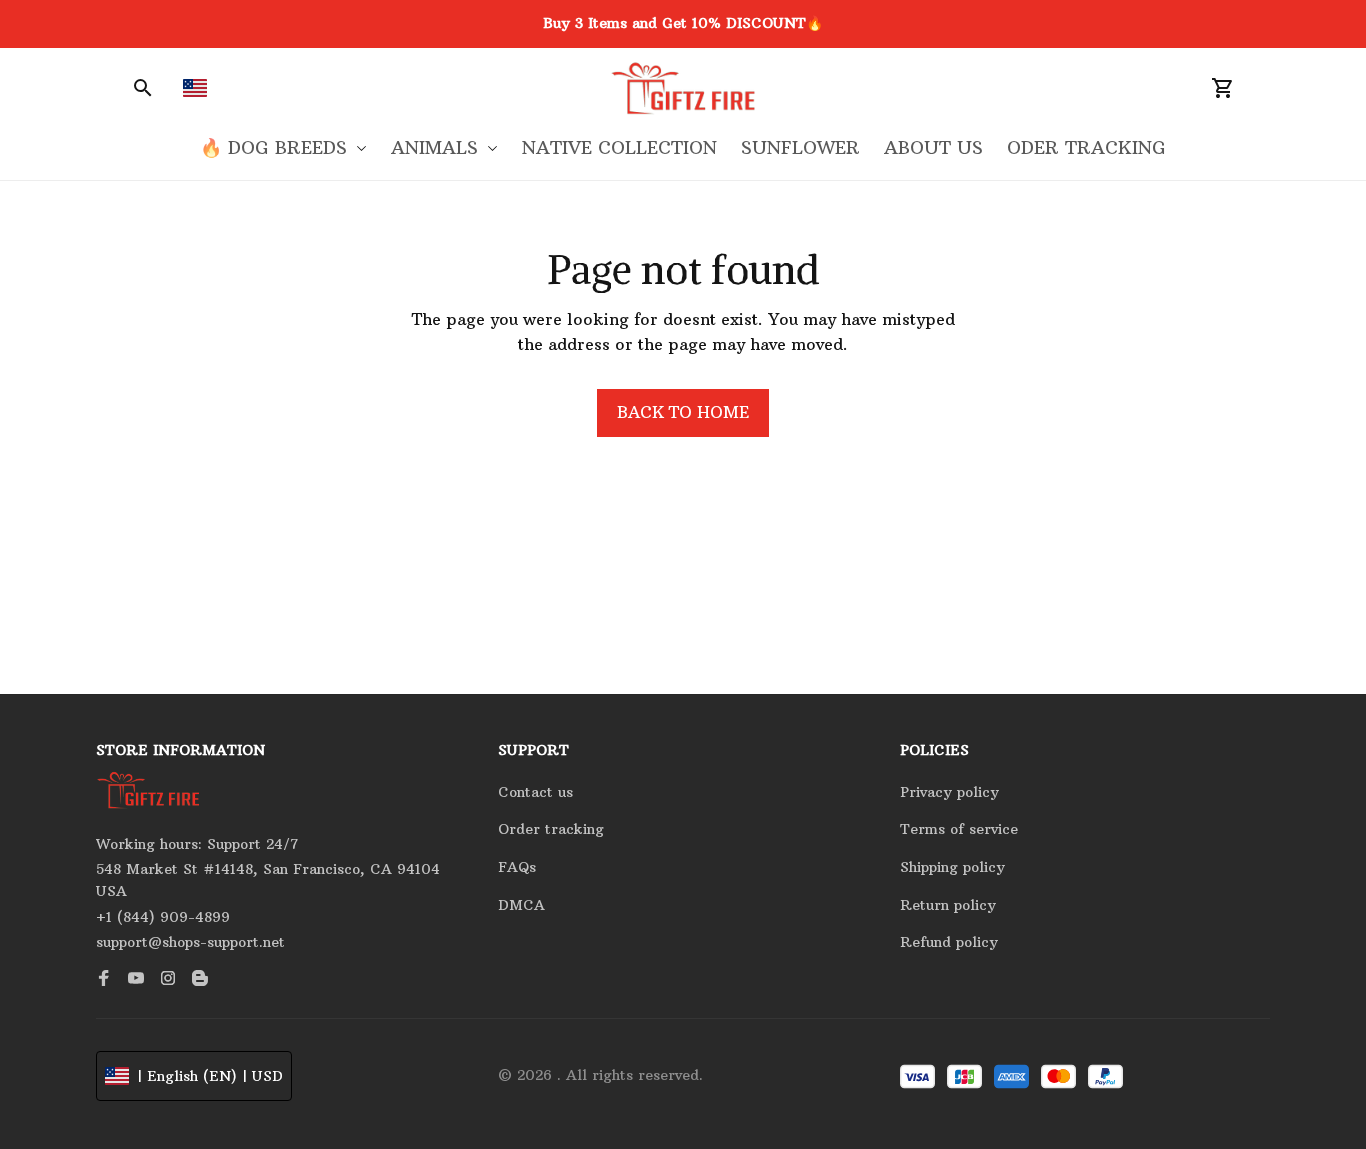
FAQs (517, 867)
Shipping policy (952, 867)
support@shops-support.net (190, 942)
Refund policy (949, 942)
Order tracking (551, 829)
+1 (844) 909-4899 (163, 917)
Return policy (948, 905)
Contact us (535, 792)
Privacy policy (949, 792)
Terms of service (959, 829)
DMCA (521, 905)
